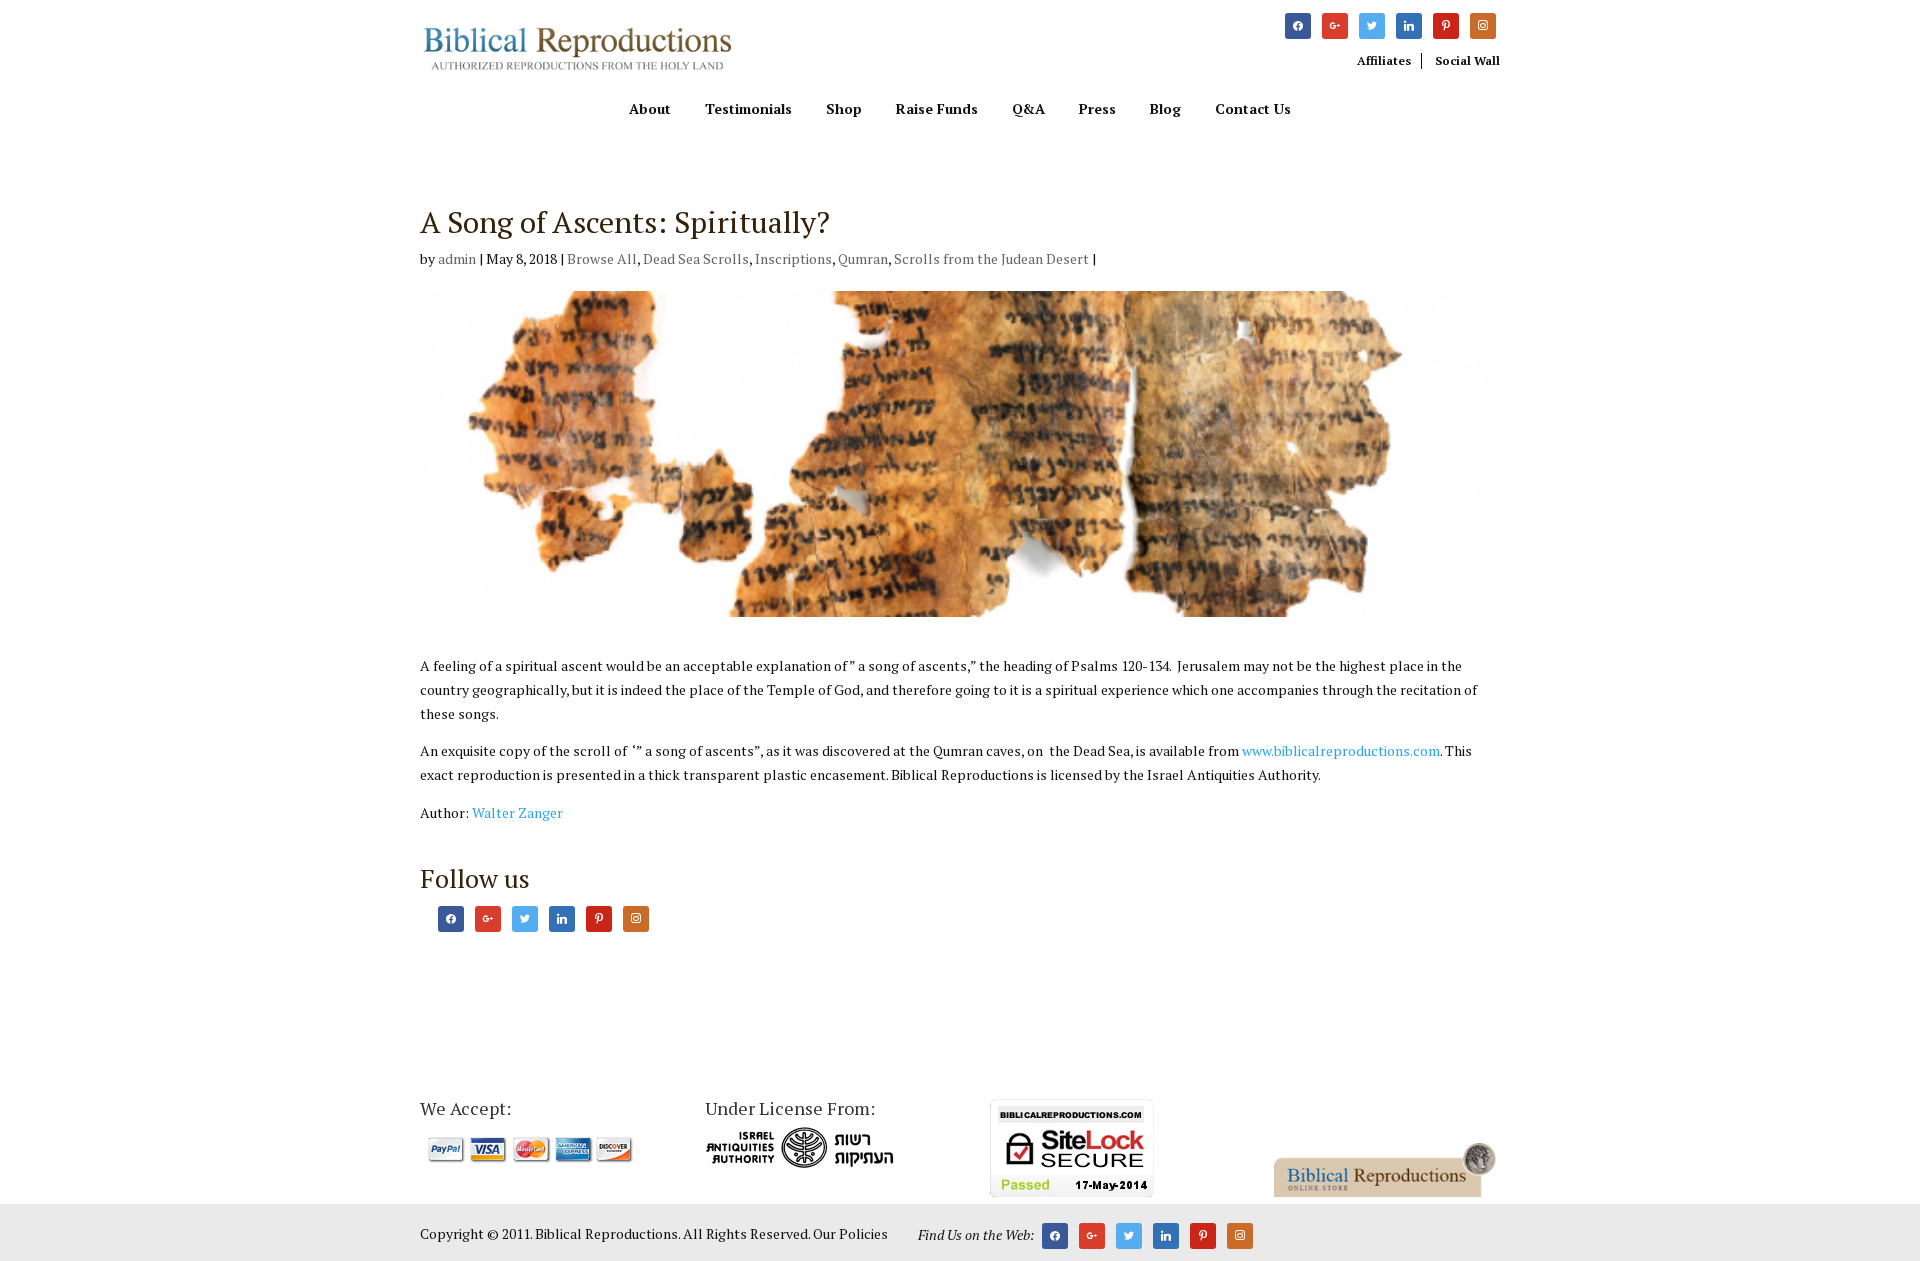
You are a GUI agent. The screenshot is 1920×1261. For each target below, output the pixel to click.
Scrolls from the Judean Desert (991, 258)
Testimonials (748, 110)
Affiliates (1384, 60)
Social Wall (1467, 60)
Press (1097, 110)
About (650, 110)
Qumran (863, 258)
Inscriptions (793, 258)
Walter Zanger (517, 812)
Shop (844, 110)
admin (457, 258)
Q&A (1028, 110)
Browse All (602, 258)
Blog (1165, 110)
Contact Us (1253, 110)
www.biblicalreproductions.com (1341, 750)
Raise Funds (937, 110)
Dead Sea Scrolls (696, 258)
